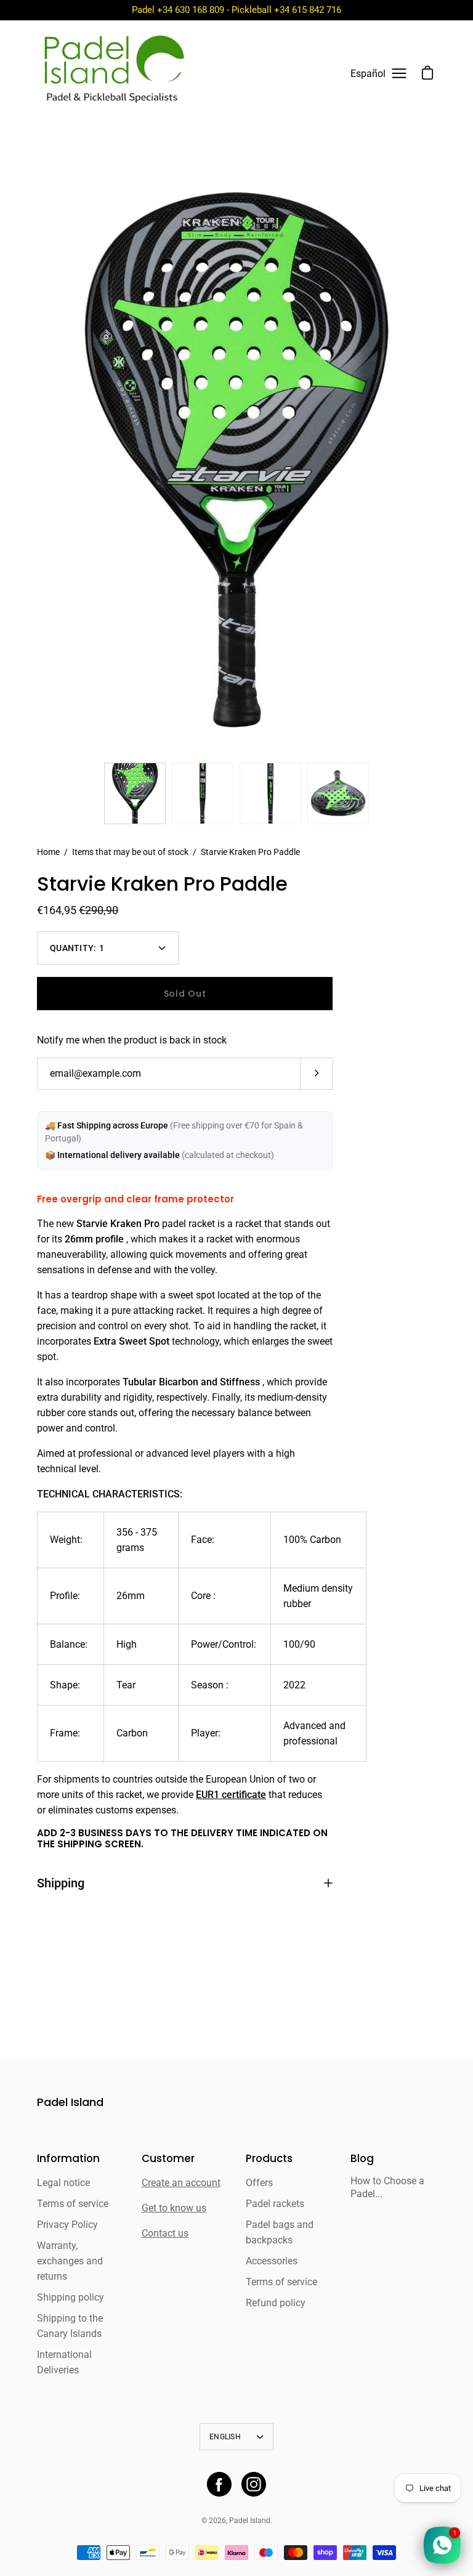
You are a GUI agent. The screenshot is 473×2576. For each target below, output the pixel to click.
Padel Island (70, 2103)
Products (269, 2159)
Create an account (181, 2183)
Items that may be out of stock (130, 852)
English (225, 2437)
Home (48, 852)
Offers (259, 2183)
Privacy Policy (67, 2225)
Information (68, 2159)
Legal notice (63, 2183)
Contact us (165, 2233)
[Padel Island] (114, 73)
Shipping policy (71, 2297)
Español (368, 74)
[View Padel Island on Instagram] (254, 2484)
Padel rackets (275, 2204)
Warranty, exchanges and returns (70, 2261)
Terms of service (73, 2204)
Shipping (61, 1883)
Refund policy (276, 2303)
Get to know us (174, 2208)
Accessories (272, 2261)
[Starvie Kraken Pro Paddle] (135, 793)
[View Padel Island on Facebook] (219, 2484)
